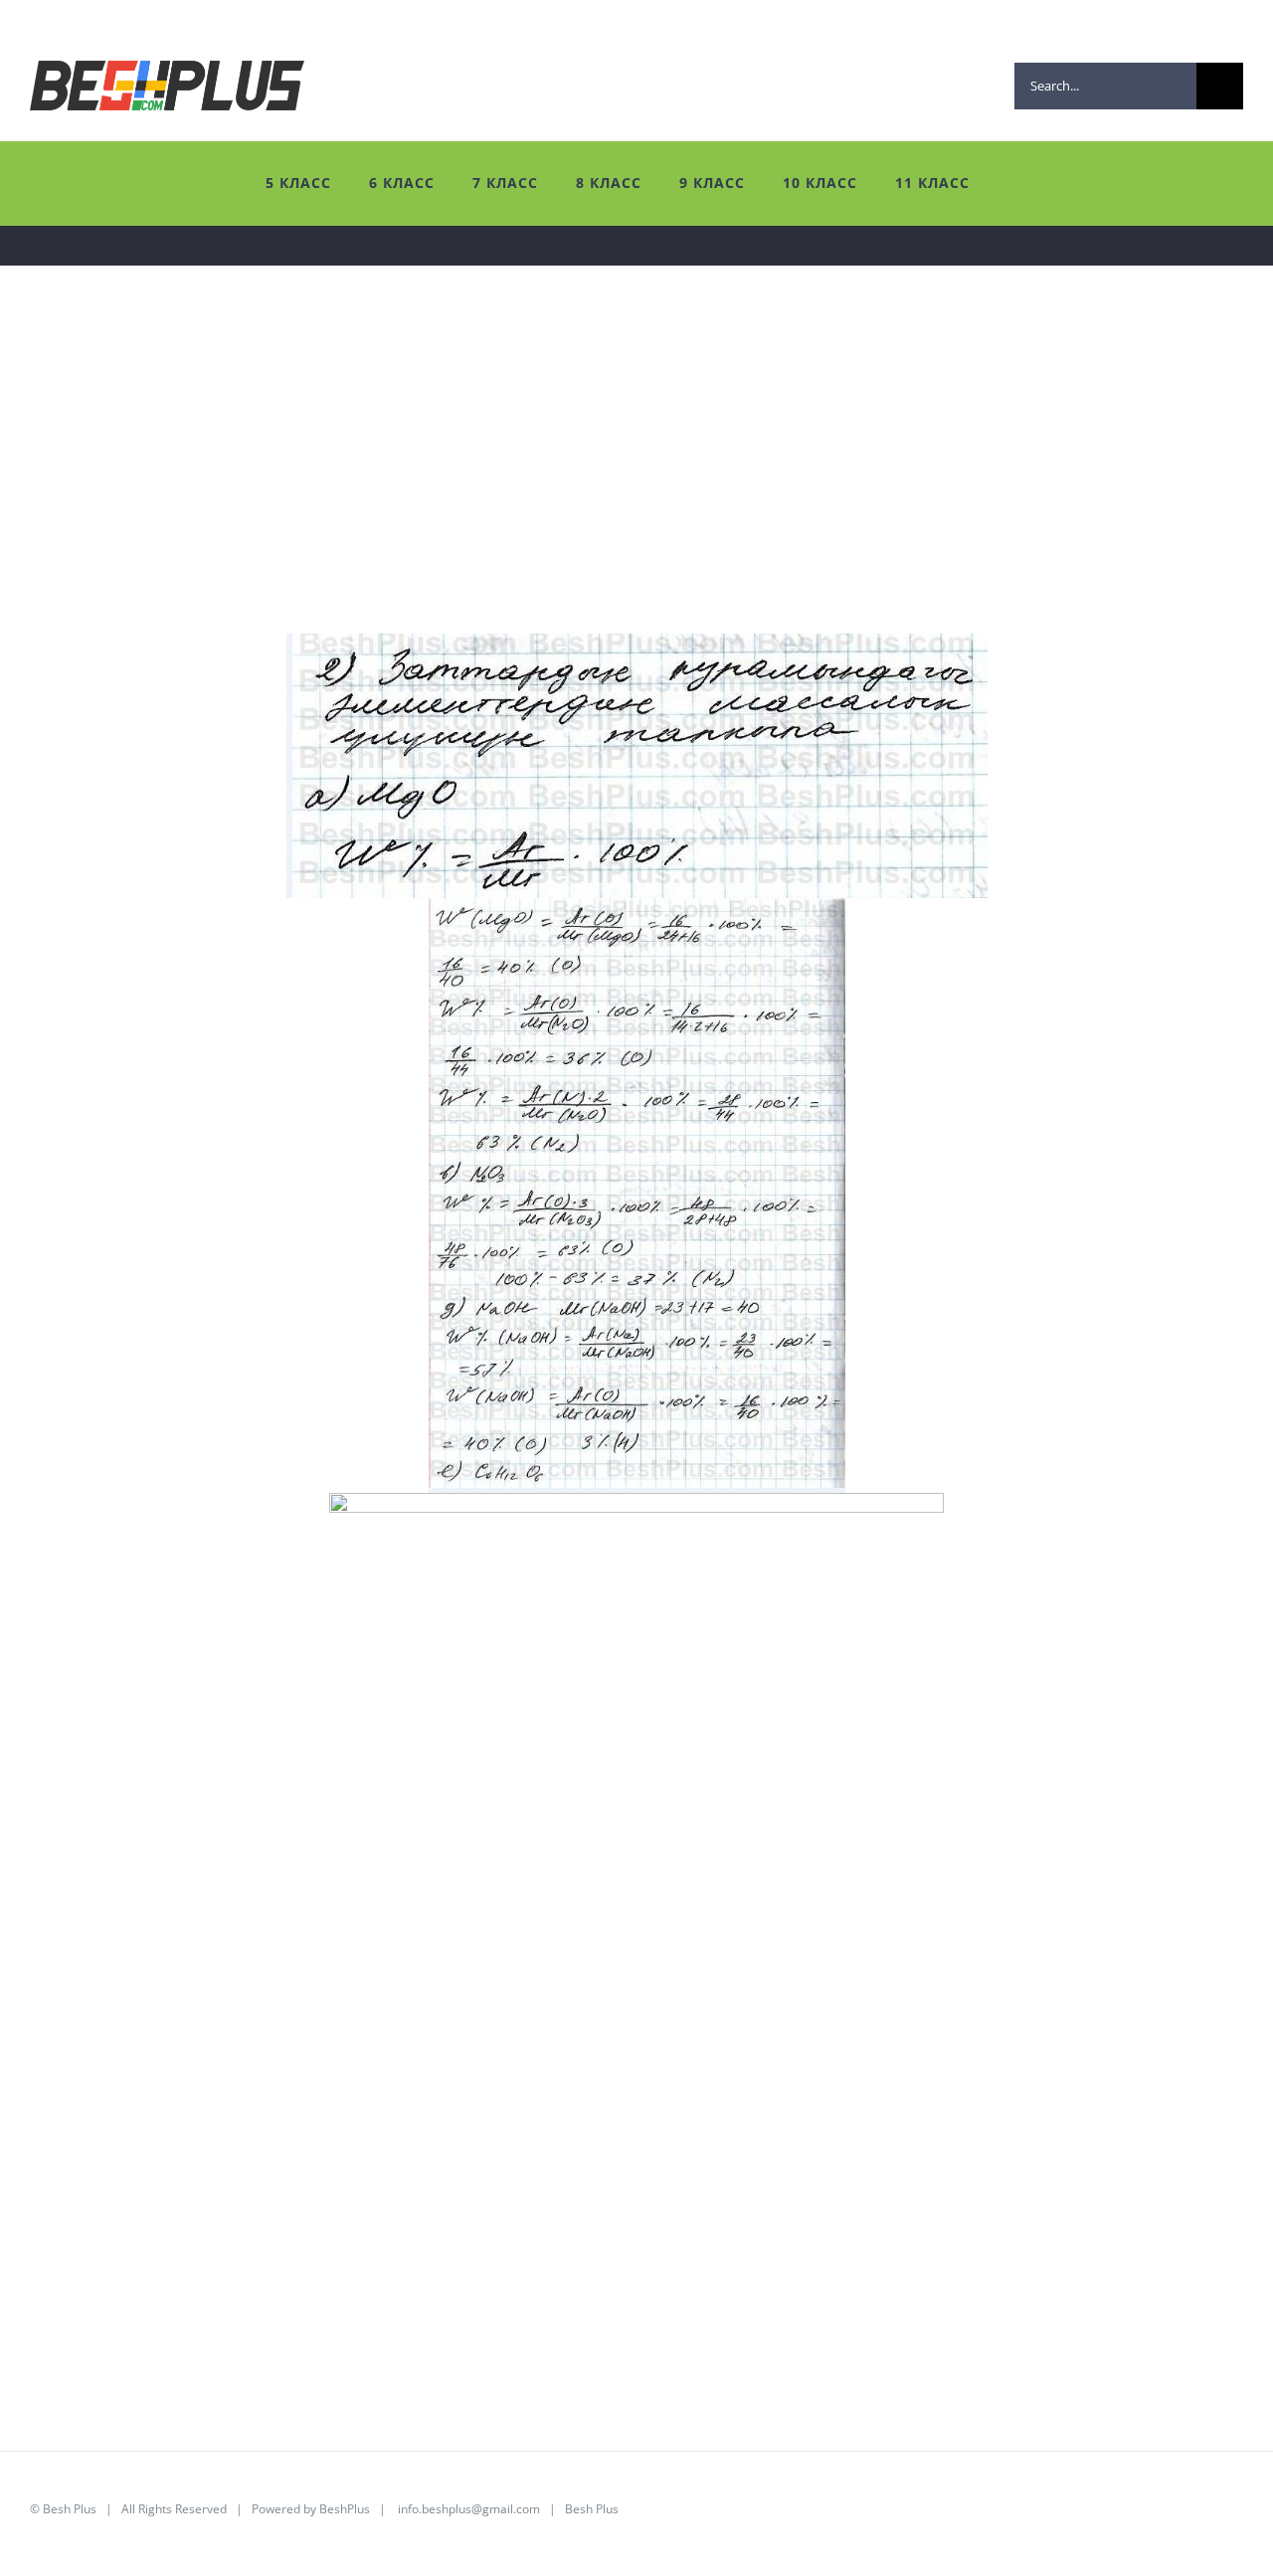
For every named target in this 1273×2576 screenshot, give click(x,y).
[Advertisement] (627, 494)
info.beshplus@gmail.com (469, 2509)
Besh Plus (70, 2509)
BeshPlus (345, 2509)
